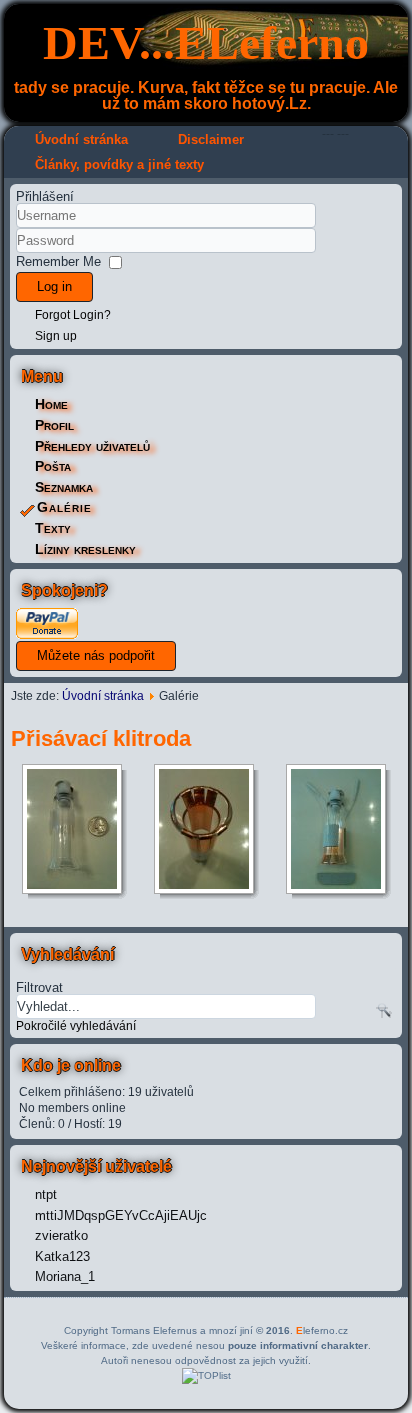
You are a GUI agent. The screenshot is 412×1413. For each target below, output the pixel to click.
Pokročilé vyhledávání (76, 1026)
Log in (54, 286)
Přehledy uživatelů (92, 446)
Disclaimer (211, 139)
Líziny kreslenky (85, 549)
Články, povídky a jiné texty (119, 164)
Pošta (53, 466)
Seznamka (64, 487)
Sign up (56, 336)
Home (51, 404)
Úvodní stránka (81, 139)
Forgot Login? (73, 315)
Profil (54, 425)
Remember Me (58, 261)
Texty (53, 528)
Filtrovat (39, 987)
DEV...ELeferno (206, 42)
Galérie (64, 507)
